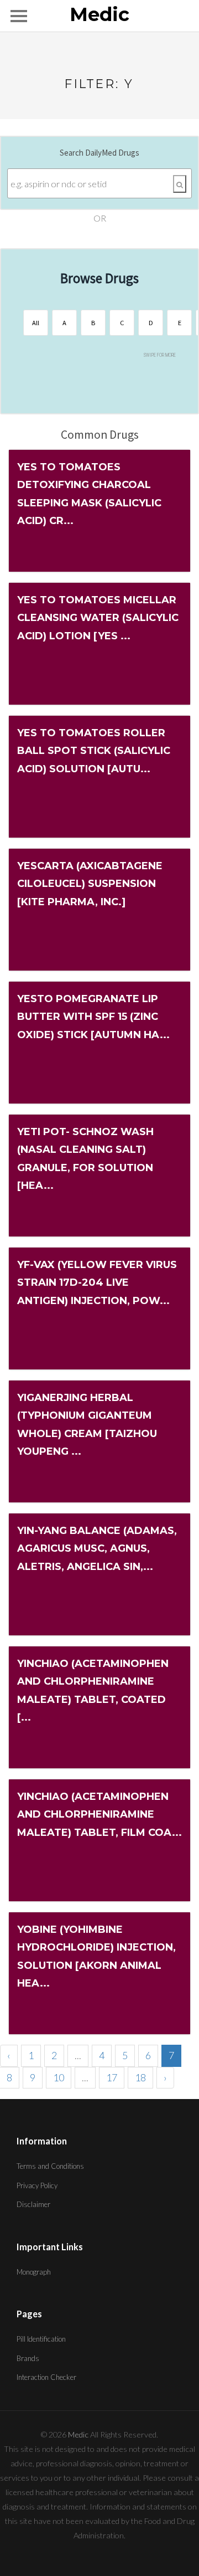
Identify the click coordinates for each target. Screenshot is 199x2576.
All (36, 323)
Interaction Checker (46, 2377)
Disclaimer (33, 2204)
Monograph (34, 2272)
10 (59, 2077)
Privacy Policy (37, 2185)
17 (112, 2077)
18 (140, 2077)
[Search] (180, 184)
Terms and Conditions (50, 2166)
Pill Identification (41, 2339)
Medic (99, 15)
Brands (28, 2358)
